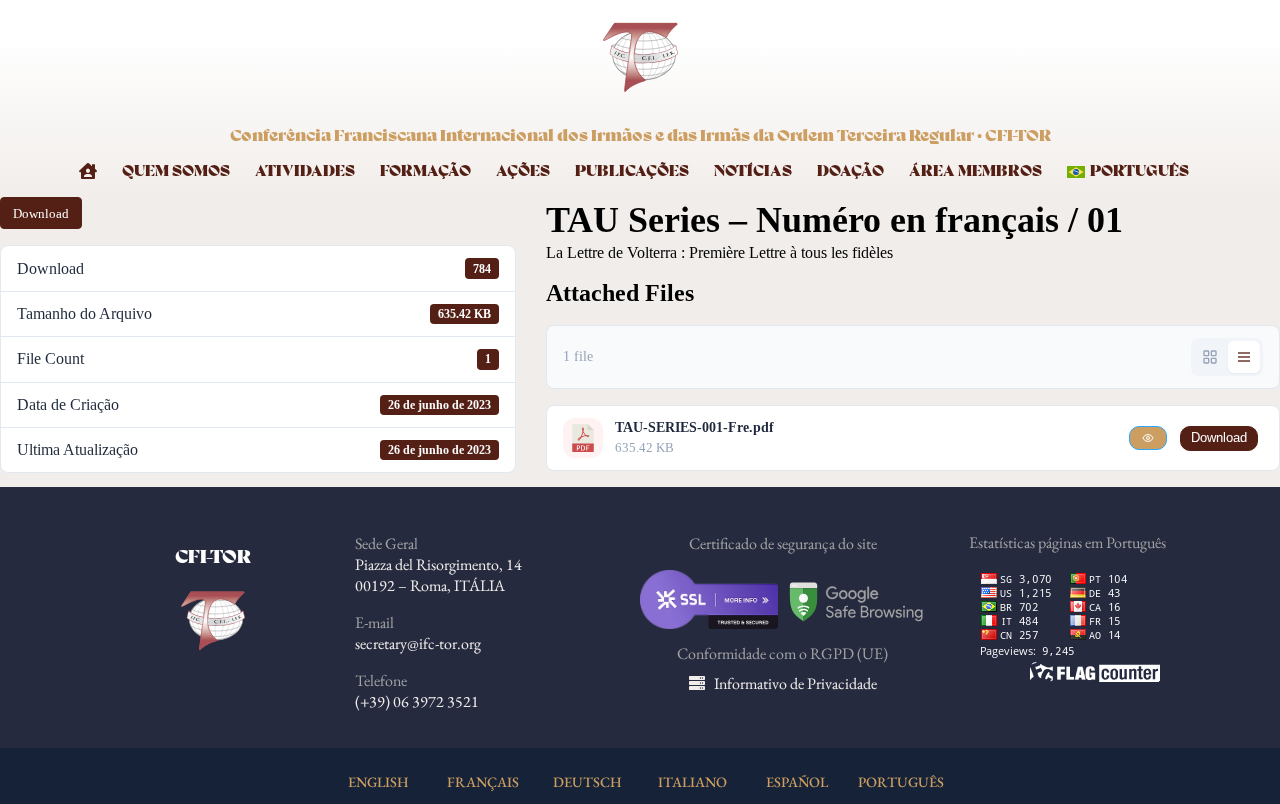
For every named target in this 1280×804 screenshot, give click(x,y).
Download (41, 213)
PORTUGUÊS (901, 781)
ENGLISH (378, 781)
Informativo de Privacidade (795, 683)
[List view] (1244, 357)
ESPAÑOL (797, 781)
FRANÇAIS (483, 781)
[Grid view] (1210, 357)
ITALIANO (692, 781)
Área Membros (975, 171)
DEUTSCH (587, 781)
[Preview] (1148, 438)
